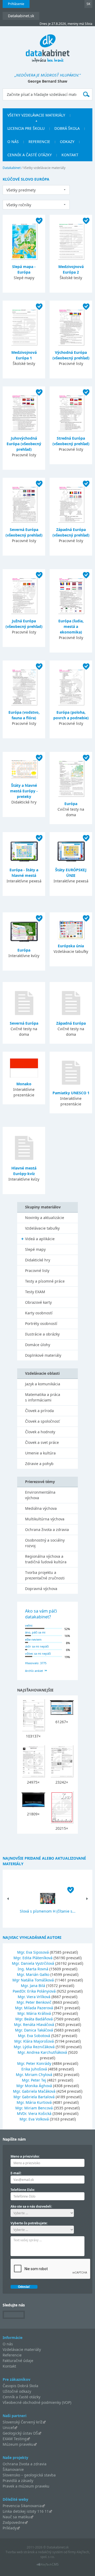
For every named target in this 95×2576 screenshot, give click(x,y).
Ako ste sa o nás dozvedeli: (31, 2206)
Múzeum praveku (18, 2444)
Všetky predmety (21, 190)
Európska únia (71, 946)
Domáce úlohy (38, 1345)
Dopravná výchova (41, 1589)
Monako (24, 1084)
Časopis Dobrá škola (20, 2386)
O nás (13, 142)
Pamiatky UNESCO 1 (71, 1093)
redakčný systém (50, 2552)
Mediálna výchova (41, 1508)
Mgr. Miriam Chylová (34, 2075)
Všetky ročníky (19, 205)
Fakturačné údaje (18, 2361)
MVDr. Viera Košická (34, 2113)
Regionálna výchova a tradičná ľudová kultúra (46, 1559)
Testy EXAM (35, 1292)
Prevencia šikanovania (22, 2506)
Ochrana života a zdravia (47, 1530)
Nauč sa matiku (16, 2517)
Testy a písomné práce (45, 1281)
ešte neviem (33, 1639)
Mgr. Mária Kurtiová (34, 2102)
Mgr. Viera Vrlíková (34, 1997)
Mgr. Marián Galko (33, 1974)
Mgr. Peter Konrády (34, 2063)
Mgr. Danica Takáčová (34, 2030)
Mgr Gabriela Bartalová (34, 2097)
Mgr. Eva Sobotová (34, 2036)
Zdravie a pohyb (39, 1464)
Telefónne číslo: (23, 2190)
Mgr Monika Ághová (34, 2086)
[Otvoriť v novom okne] (48, 2566)
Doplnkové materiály (43, 1355)
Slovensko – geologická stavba (29, 2475)
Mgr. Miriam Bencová (34, 2108)
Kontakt (70, 155)
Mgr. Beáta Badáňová (34, 2019)
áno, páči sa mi (35, 1632)
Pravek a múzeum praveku (26, 2486)
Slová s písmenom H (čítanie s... (48, 1911)
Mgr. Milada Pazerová (34, 2008)
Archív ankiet (34, 1671)
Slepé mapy (35, 1249)
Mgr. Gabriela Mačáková (34, 2091)
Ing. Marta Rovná (33, 1969)
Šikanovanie (13, 2469)
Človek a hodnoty (40, 1432)
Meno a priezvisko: (25, 2156)
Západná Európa (71, 1023)
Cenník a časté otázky (30, 155)
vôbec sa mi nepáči (38, 1653)
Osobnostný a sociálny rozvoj (45, 1543)
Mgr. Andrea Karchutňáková (42, 2052)
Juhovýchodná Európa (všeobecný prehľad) (24, 444)
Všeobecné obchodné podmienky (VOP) (37, 2402)
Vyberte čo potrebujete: (29, 2223)
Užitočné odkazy (17, 2391)
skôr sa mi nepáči (37, 1646)
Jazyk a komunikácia (43, 1384)
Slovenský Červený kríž (23, 2422)
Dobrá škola (67, 128)
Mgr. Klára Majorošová (34, 2041)
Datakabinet (12, 168)
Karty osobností (39, 1313)
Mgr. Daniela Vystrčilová (33, 1963)
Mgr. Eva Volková (34, 2119)
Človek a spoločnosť (42, 1421)
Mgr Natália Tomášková (33, 1980)
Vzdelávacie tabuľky (42, 1228)
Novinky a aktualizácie (45, 1218)
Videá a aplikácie (40, 1239)
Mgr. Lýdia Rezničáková (34, 2047)
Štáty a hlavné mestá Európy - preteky (24, 791)
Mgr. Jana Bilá (33, 1986)
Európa (71, 804)
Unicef (8, 2428)
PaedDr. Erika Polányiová (34, 1991)
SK (88, 4)
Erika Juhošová (34, 2069)
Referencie (39, 142)
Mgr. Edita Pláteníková (33, 1958)
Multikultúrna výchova (45, 1519)
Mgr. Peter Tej (34, 2080)
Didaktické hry (38, 1260)
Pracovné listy (37, 1271)
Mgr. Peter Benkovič (34, 2002)
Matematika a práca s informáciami (43, 1397)
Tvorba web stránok (20, 2552)
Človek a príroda (39, 1411)
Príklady (10, 2528)
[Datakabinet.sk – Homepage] (48, 45)
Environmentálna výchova (40, 1495)
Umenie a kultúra (40, 1453)
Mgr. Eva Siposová (33, 1952)
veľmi (29, 1625)
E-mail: (16, 2173)
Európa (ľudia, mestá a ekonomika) (71, 626)
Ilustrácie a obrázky (42, 1334)
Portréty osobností (41, 1323)
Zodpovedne (14, 2522)
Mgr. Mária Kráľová (34, 2013)
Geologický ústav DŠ (20, 2433)
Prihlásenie (16, 4)
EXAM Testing (15, 2439)
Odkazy (67, 142)
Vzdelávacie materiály (22, 2349)
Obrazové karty (38, 1302)
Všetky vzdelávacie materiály (36, 115)
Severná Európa (24, 1023)
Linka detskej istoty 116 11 (26, 2511)
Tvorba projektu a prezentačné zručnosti (45, 1575)
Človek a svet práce (42, 1442)
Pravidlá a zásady (18, 2481)
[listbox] (36, 190)
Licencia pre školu (26, 128)
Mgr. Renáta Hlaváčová (34, 2024)
